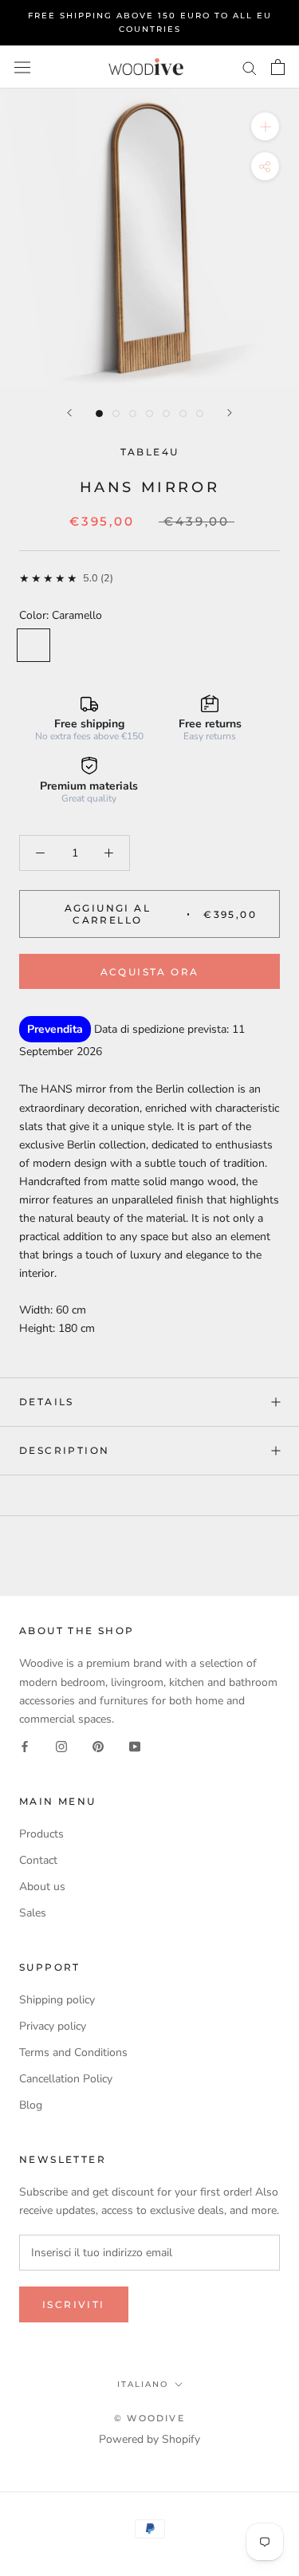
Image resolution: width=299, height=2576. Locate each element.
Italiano (143, 2384)
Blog (31, 2105)
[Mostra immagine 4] (149, 414)
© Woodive (149, 2418)
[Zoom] (265, 126)
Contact (38, 1860)
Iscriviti (74, 2304)
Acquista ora (150, 972)
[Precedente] (69, 413)
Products (41, 1834)
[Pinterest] (98, 1746)
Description (64, 1450)
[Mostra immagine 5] (166, 414)
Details (47, 1402)
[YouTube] (135, 1746)
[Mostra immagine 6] (183, 414)
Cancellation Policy (66, 2079)
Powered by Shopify (149, 2439)
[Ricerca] (250, 67)
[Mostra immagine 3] (133, 414)
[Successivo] (230, 413)
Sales (33, 1913)
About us (42, 1887)
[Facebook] (25, 1746)
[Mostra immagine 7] (200, 414)
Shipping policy (57, 2000)
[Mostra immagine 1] (99, 414)
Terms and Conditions (73, 2052)
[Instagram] (61, 1746)
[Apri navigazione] (22, 67)
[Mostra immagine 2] (116, 414)
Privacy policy (53, 2026)
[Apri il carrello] (278, 67)
